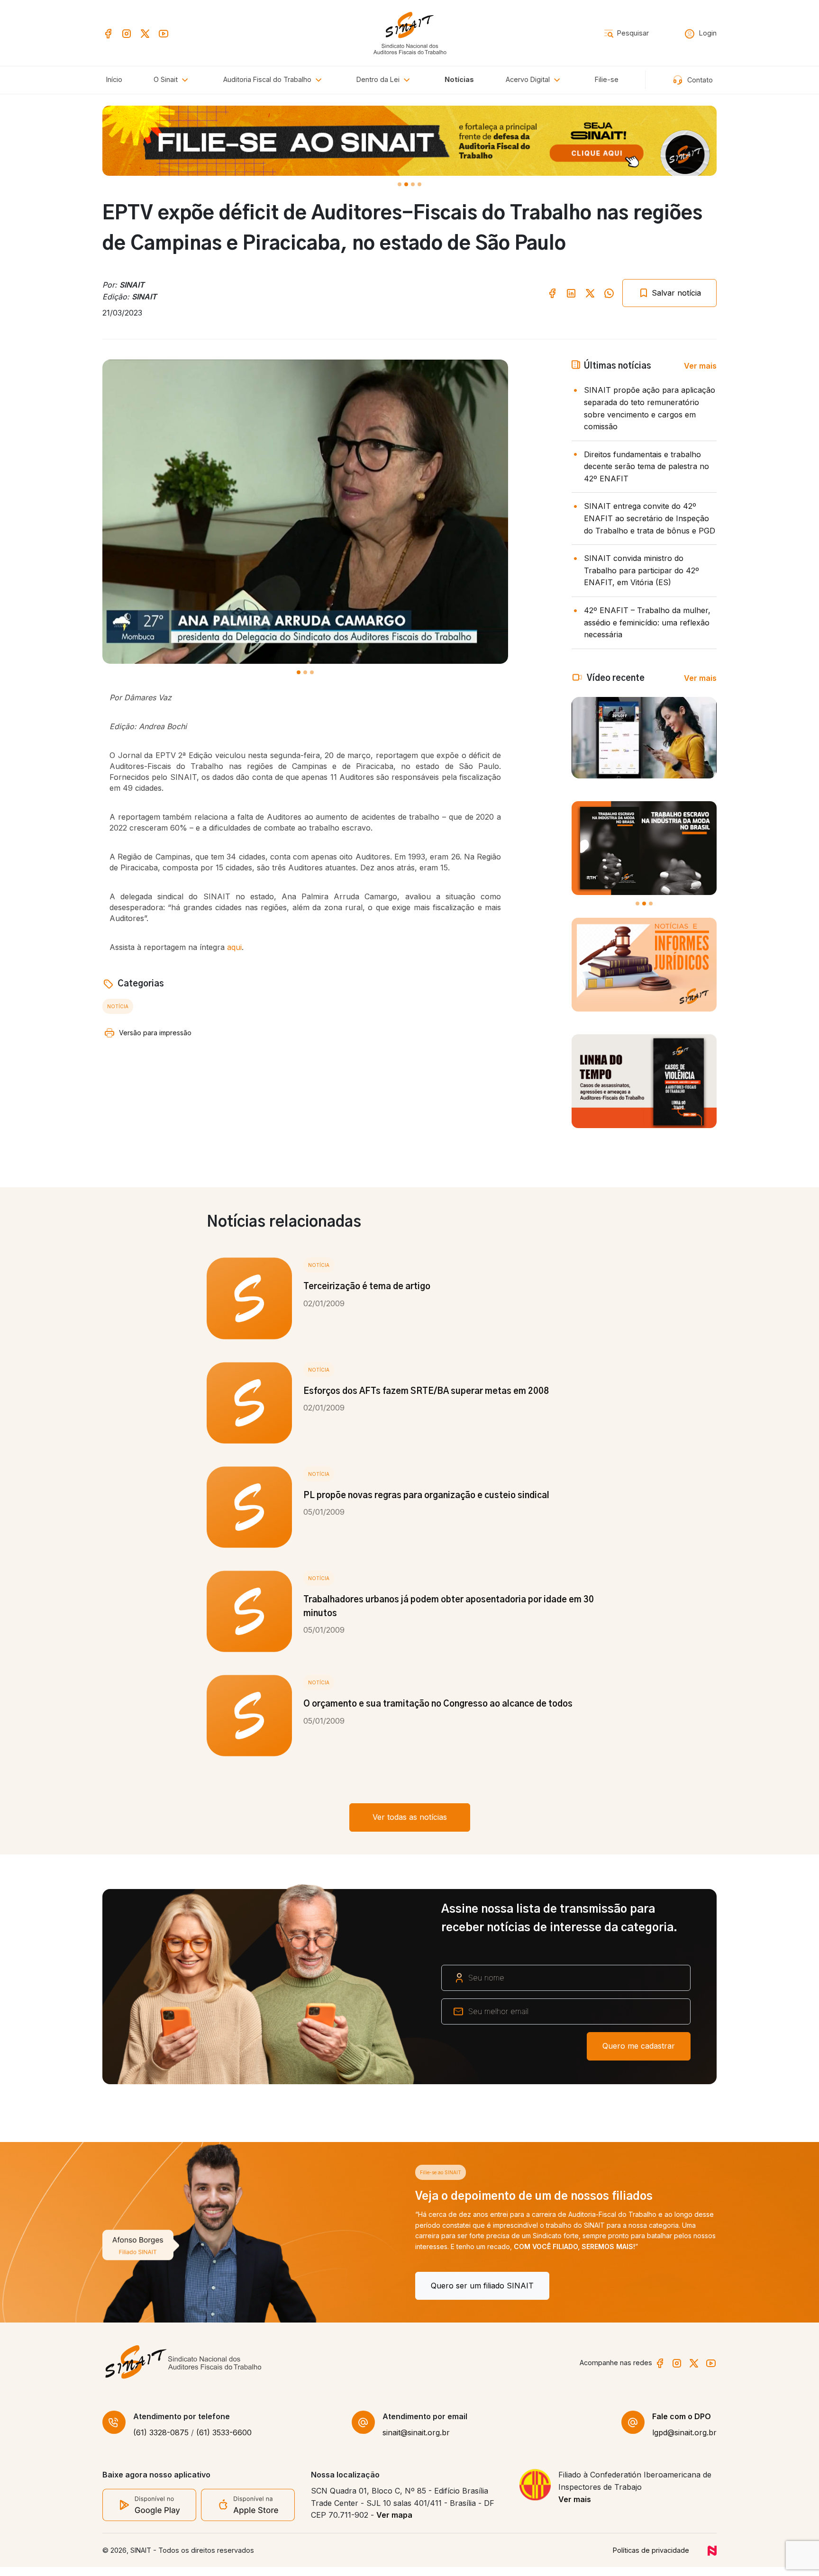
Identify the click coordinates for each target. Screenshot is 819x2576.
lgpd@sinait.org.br (684, 2441)
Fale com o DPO (682, 2425)
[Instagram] (127, 32)
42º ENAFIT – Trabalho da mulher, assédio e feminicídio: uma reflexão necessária (647, 622)
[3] (419, 184)
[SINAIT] (410, 32)
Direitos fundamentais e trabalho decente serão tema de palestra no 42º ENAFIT (646, 466)
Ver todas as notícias (410, 1817)
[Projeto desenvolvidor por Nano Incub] (712, 2559)
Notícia (118, 1006)
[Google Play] (149, 2513)
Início (114, 79)
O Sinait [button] (167, 79)
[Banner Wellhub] (409, 141)
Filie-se (607, 79)
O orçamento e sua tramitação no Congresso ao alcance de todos (438, 1704)
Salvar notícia (675, 293)
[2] (413, 184)
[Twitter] (145, 32)
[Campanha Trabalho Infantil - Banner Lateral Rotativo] (644, 848)
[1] (406, 184)
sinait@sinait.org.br (416, 2441)
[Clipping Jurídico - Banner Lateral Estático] (644, 965)
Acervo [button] (528, 79)
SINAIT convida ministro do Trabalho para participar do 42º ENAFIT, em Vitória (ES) (642, 570)
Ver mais (700, 366)
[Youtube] (164, 32)
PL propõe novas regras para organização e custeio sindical (426, 1496)
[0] (400, 184)
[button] (274, 80)
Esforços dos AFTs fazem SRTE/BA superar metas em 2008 (426, 1392)
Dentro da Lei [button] (379, 79)
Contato (699, 80)
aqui (234, 947)
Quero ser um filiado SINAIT (169, 2286)
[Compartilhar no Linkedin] (571, 293)
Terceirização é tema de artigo (367, 1287)
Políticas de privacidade (651, 2559)
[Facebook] (108, 32)
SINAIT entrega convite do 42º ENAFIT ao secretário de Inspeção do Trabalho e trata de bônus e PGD (650, 518)
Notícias (459, 79)
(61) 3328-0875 (161, 2441)
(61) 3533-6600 (224, 2441)
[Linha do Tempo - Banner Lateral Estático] (644, 1081)
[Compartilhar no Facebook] (552, 293)
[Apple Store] (248, 2513)
